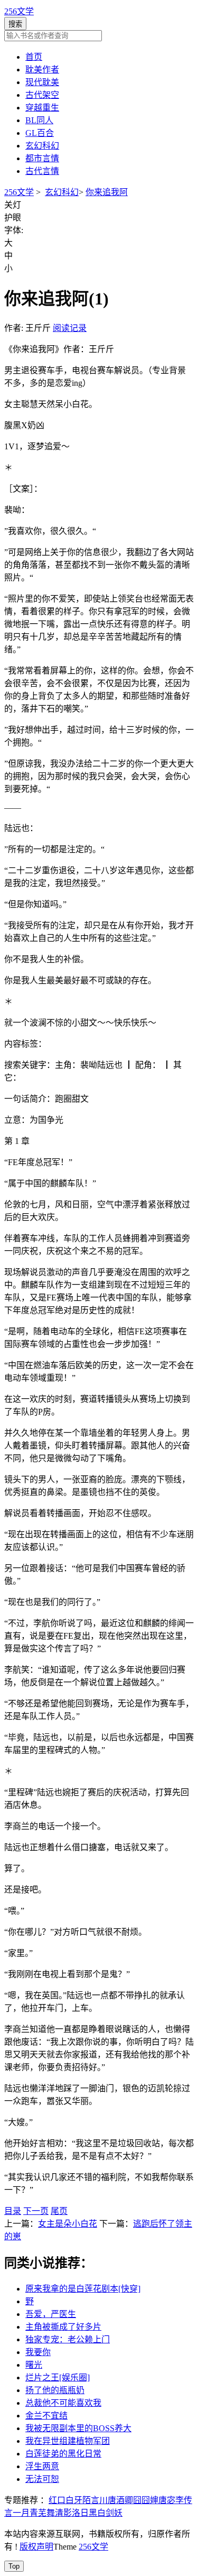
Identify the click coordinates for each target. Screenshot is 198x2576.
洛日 (80, 2513)
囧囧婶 (146, 2500)
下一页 (36, 2211)
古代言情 (42, 171)
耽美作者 (42, 70)
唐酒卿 (120, 2500)
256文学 (19, 11)
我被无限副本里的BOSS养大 (78, 2428)
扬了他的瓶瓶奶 (55, 2390)
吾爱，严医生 (51, 2314)
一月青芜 (30, 2513)
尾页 (59, 2211)
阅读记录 (70, 328)
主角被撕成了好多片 (63, 2327)
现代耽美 (42, 82)
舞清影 (59, 2513)
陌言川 (95, 2500)
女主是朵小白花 (68, 2224)
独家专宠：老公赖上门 (68, 2339)
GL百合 (40, 133)
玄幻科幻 (42, 146)
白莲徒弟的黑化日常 (63, 2454)
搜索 (15, 24)
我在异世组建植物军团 (68, 2441)
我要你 (38, 2352)
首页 (34, 57)
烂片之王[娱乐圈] (58, 2378)
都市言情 (42, 158)
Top (14, 2566)
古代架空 (42, 95)
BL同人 (39, 120)
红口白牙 (65, 2500)
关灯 (13, 205)
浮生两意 (42, 2466)
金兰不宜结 (46, 2416)
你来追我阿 (107, 192)
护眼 (13, 218)
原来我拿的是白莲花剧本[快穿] (83, 2289)
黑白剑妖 (106, 2513)
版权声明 (36, 2547)
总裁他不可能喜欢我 (63, 2403)
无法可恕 (42, 2479)
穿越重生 (42, 108)
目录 (13, 2211)
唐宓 (167, 2500)
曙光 (34, 2365)
